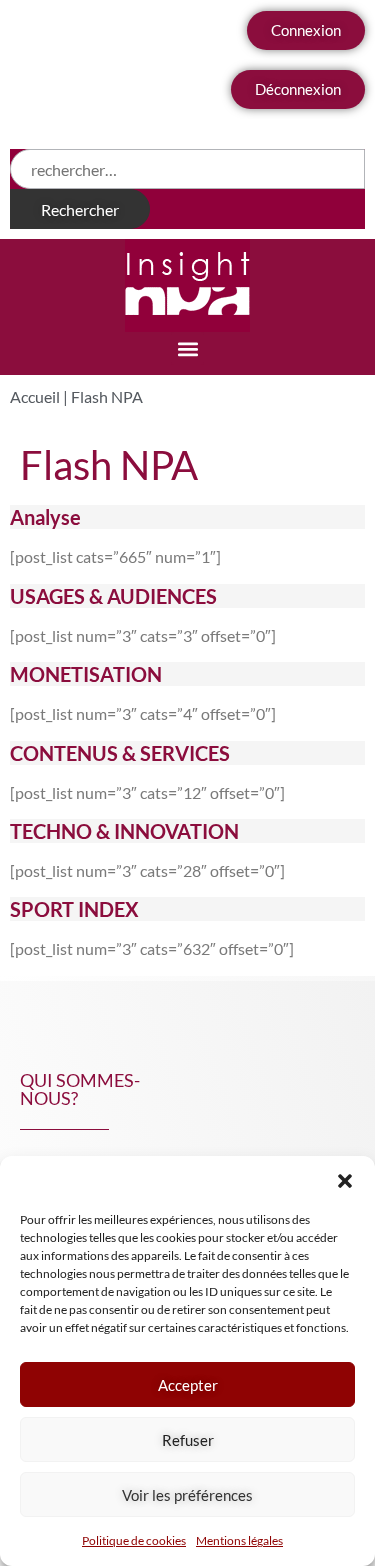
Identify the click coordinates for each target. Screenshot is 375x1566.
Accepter (188, 1385)
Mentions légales (239, 1540)
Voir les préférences (187, 1495)
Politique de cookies (134, 1540)
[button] (345, 1181)
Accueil (35, 396)
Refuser (188, 1440)
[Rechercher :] (187, 169)
